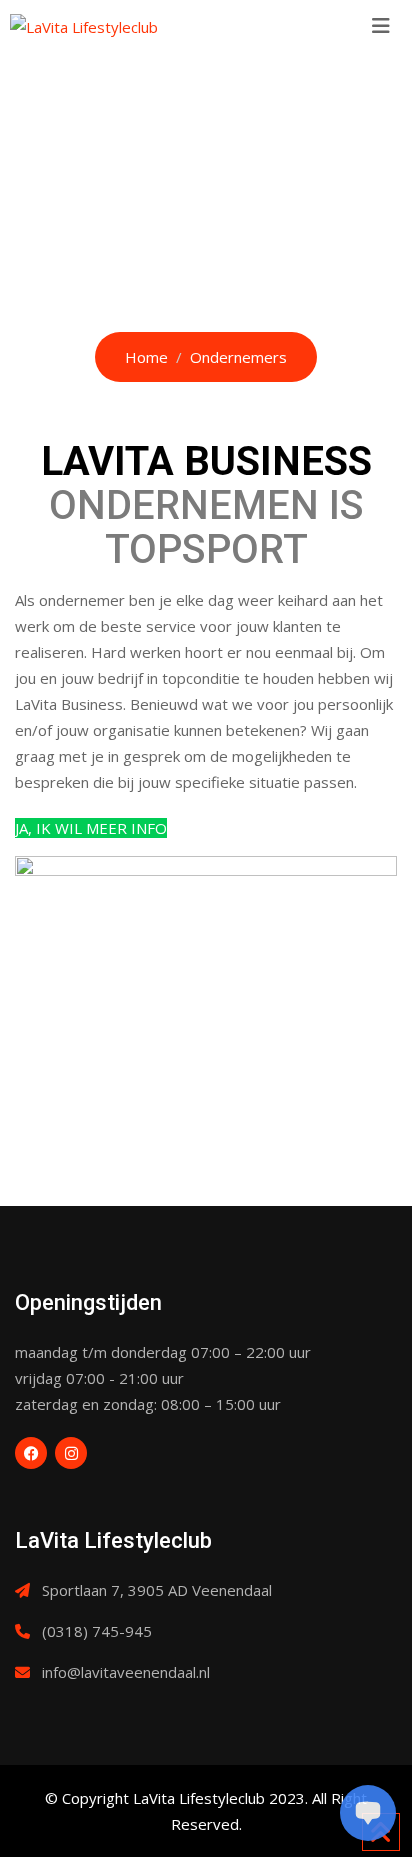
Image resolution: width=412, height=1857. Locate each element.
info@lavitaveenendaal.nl (126, 1672)
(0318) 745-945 (97, 1631)
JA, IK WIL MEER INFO (91, 828)
